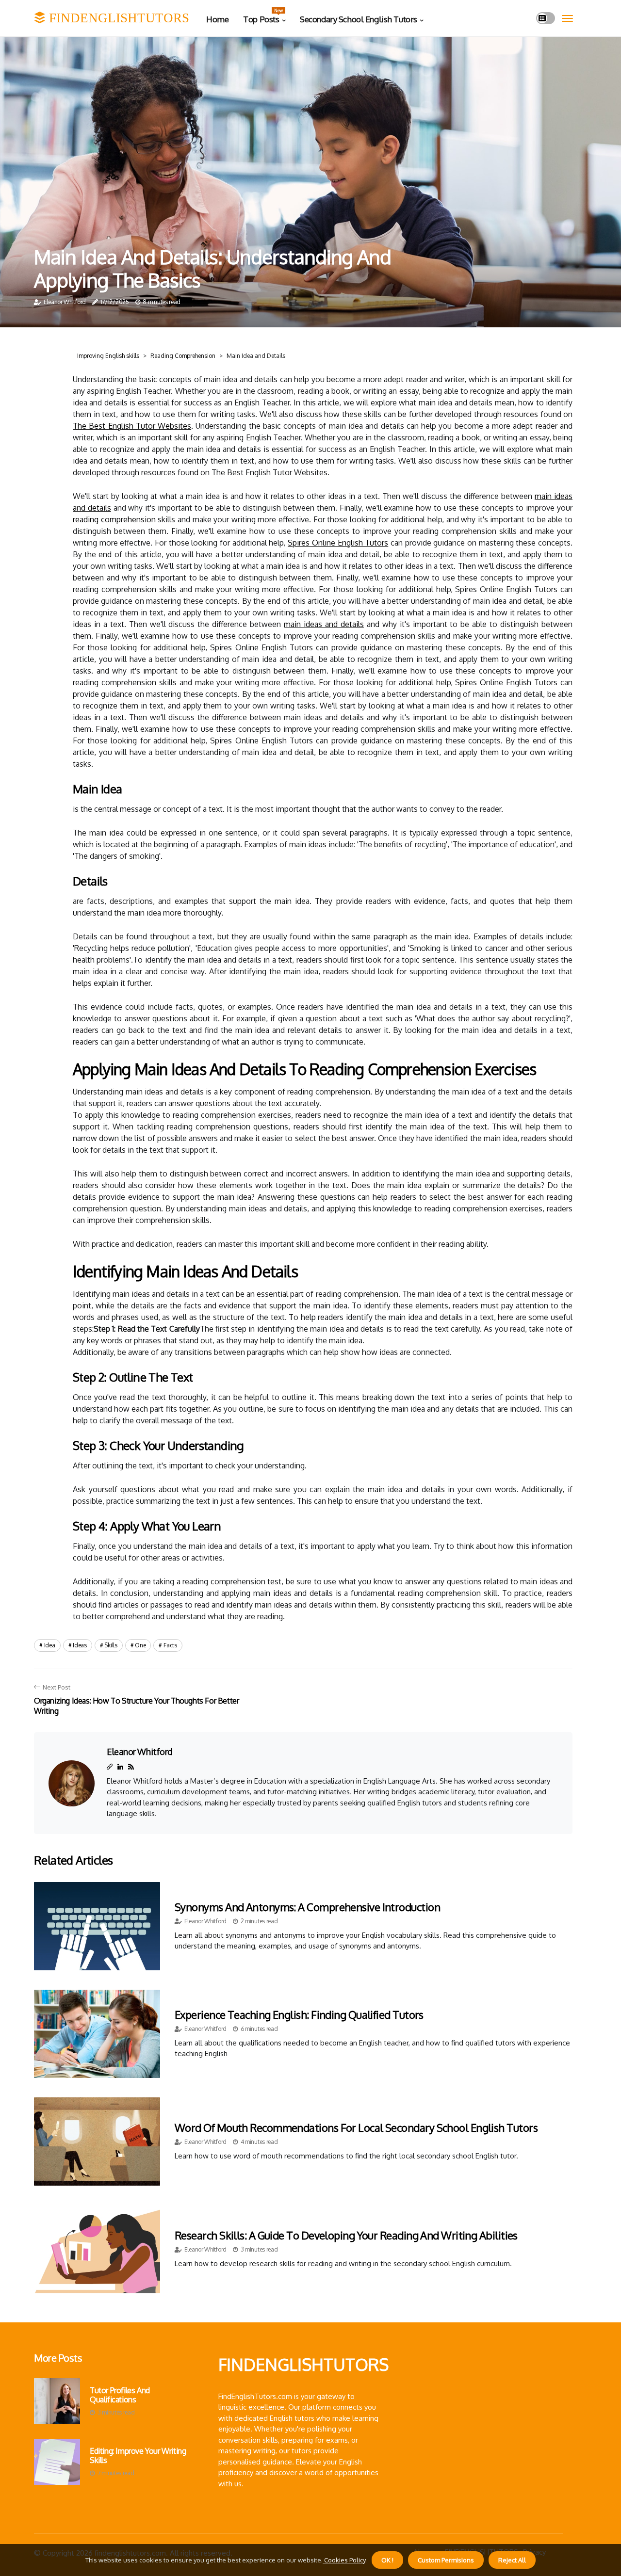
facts (170, 1645)
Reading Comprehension (183, 356)
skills (111, 1645)
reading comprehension (114, 519)
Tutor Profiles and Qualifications (120, 2395)
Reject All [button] (512, 2560)
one (140, 1645)
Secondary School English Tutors (359, 19)
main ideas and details (324, 624)
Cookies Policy (344, 2560)
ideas (80, 1645)
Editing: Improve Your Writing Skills (138, 2456)
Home (217, 19)
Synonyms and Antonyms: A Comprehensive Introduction (307, 1907)
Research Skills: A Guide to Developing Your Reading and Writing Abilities (346, 2235)
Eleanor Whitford (65, 302)
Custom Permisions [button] (446, 2560)
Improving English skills (108, 356)
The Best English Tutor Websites (132, 426)
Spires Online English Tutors (338, 543)
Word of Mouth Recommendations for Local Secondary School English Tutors (356, 2127)
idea (50, 1645)
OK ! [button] (387, 2560)
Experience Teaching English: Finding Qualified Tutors (299, 2014)
